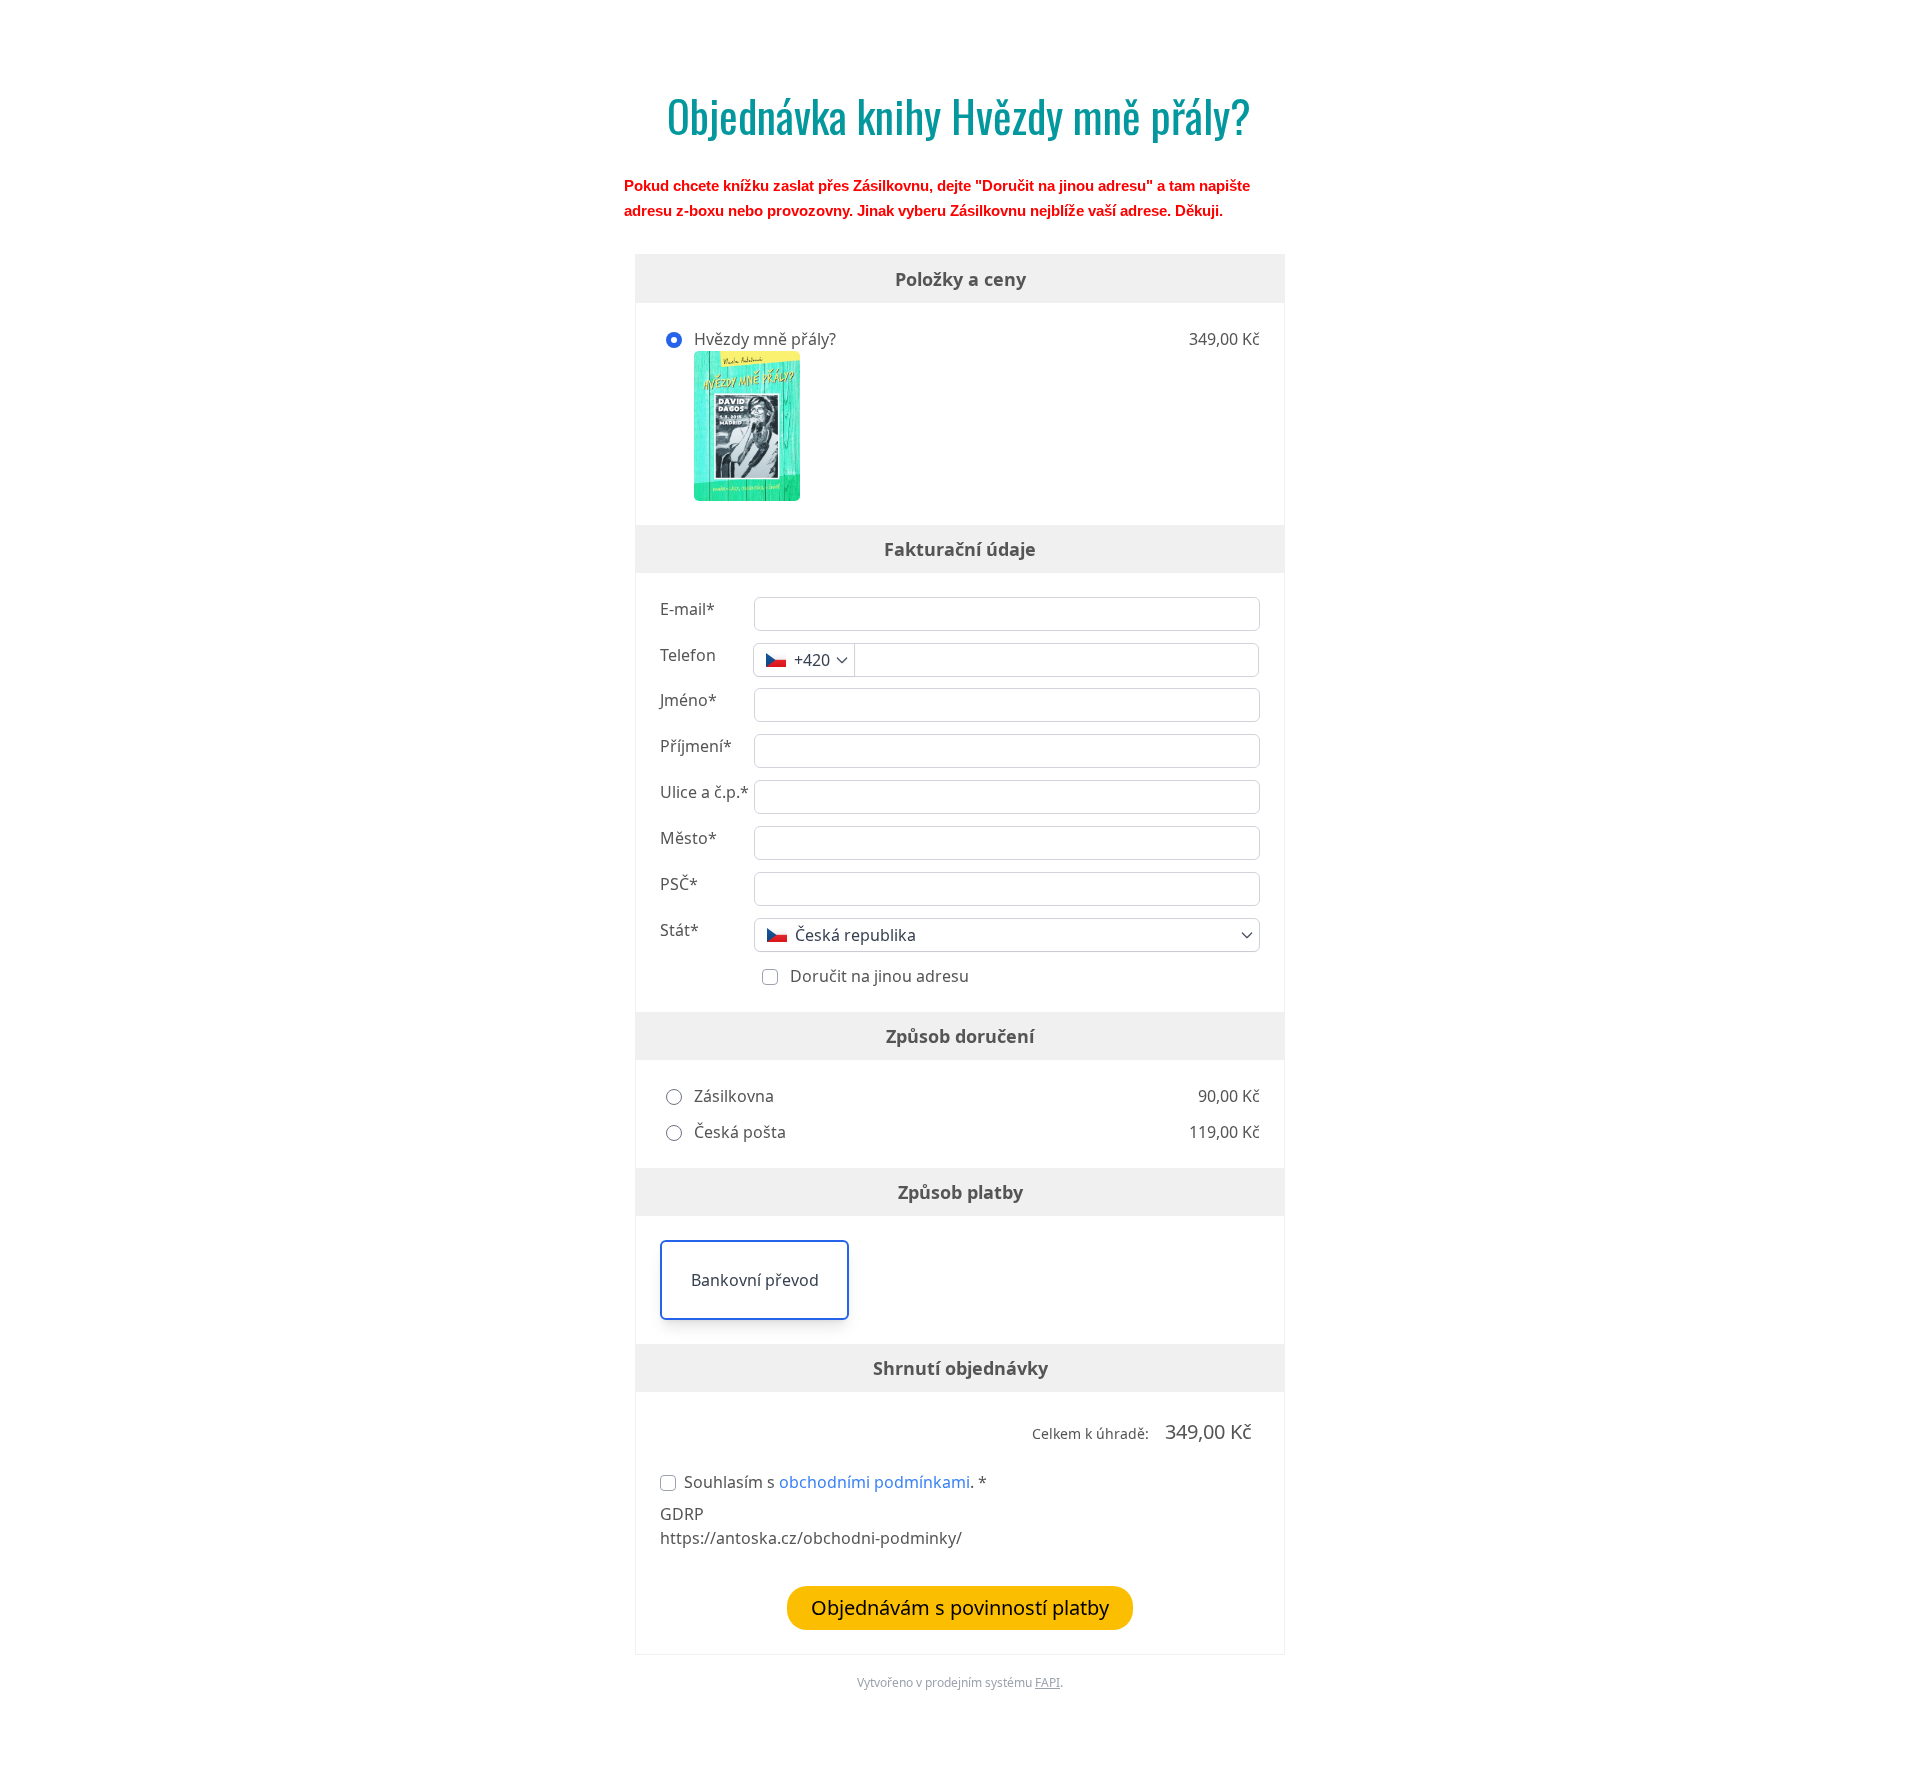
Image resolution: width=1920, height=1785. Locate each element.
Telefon (688, 655)
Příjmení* (696, 746)
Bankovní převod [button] (755, 1280)
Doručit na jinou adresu (877, 976)
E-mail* (687, 609)
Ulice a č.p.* (704, 792)
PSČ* (679, 884)
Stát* (679, 930)
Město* (688, 838)
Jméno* (688, 700)
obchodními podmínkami (874, 1482)
